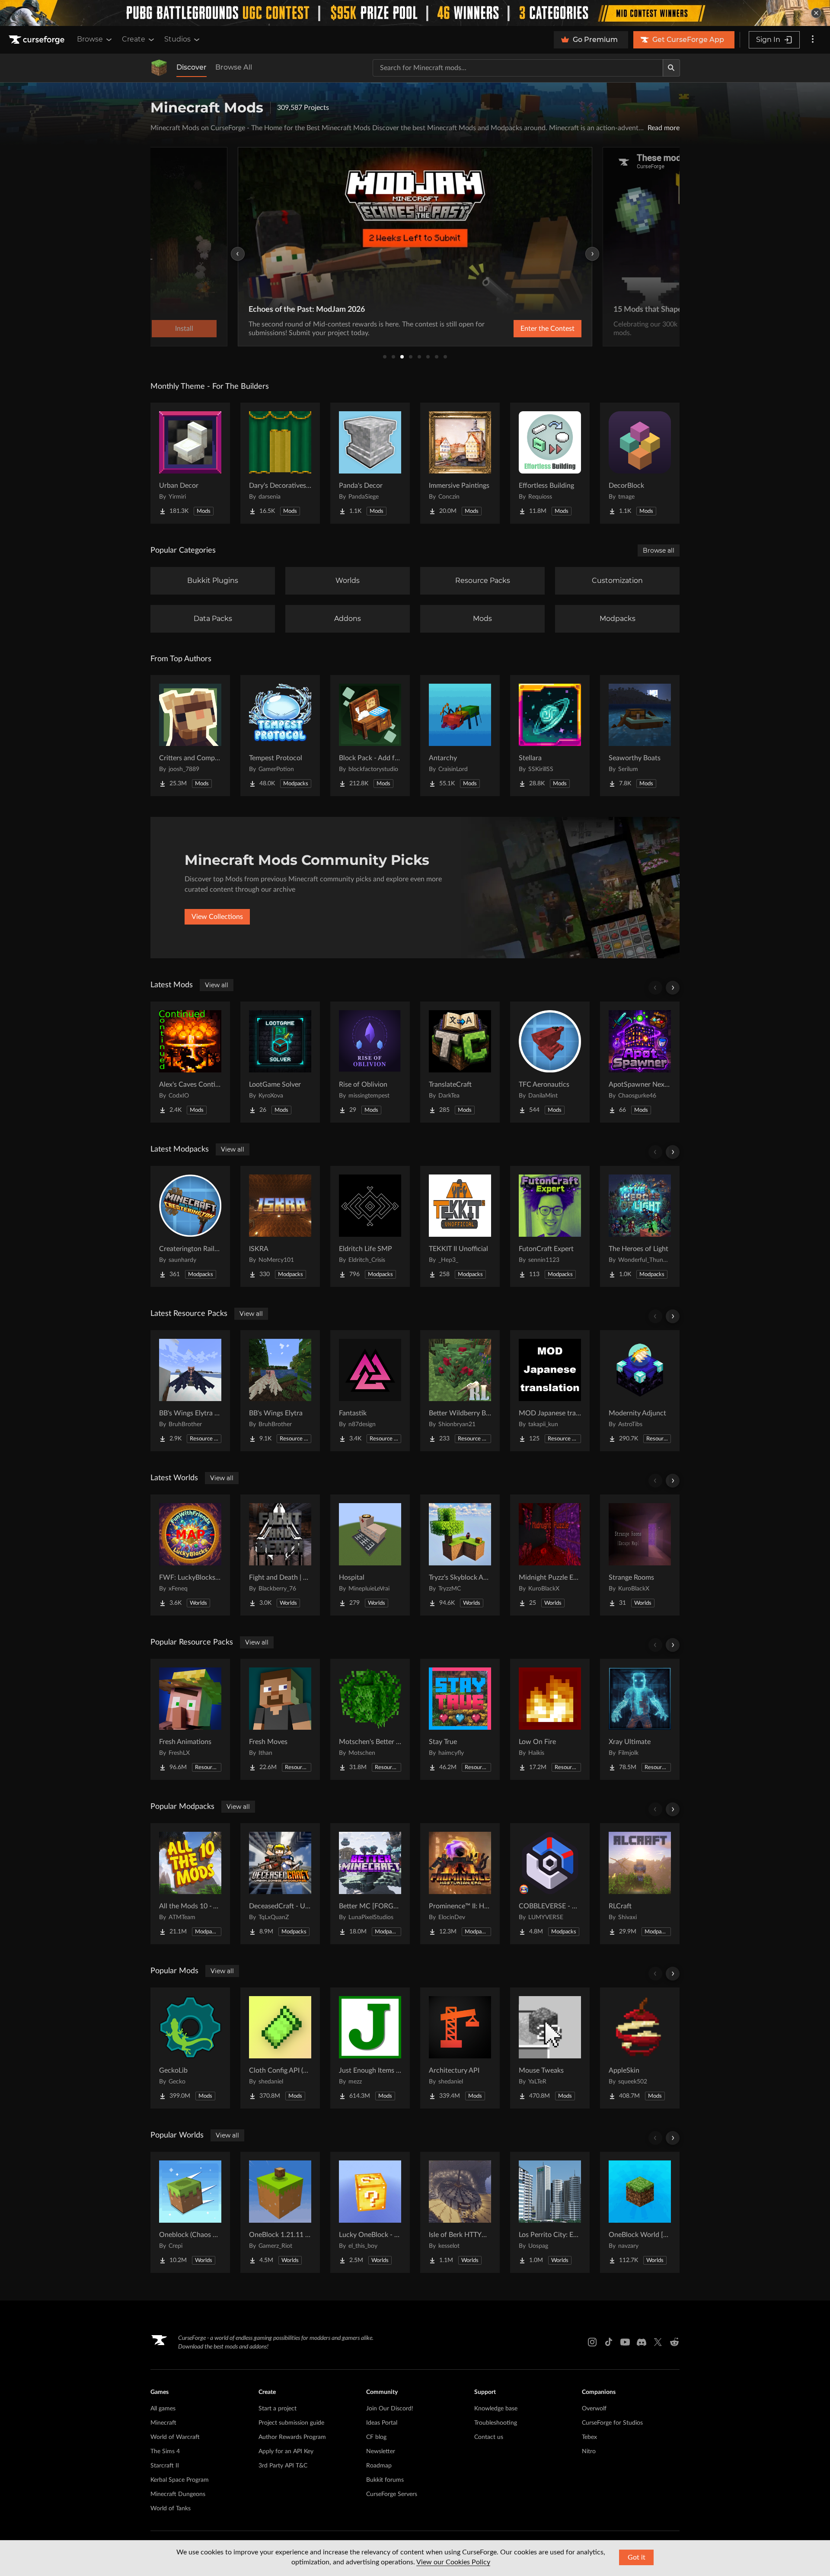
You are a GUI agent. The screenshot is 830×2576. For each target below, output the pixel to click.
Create (134, 39)
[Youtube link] (625, 2342)
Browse (90, 39)
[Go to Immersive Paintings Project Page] (460, 463)
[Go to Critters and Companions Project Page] (190, 736)
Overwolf (594, 2409)
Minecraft (163, 2423)
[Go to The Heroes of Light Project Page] (640, 1226)
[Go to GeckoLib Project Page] (190, 2048)
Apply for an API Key (286, 2451)
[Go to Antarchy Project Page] (460, 736)
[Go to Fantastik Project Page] (370, 1391)
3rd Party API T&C (283, 2466)
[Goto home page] (38, 40)
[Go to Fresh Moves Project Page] (280, 1719)
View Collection (525, 329)
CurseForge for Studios (612, 2423)
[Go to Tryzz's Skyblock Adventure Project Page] (460, 1555)
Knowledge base (496, 2409)
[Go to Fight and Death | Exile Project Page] (280, 1555)
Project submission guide (291, 2423)
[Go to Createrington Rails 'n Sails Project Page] (190, 1226)
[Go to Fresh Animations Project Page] (190, 1719)
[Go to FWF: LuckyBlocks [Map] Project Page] (190, 1555)
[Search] (671, 68)
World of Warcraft (175, 2437)
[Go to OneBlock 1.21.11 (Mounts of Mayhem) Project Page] (280, 2212)
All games (163, 2409)
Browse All (234, 67)
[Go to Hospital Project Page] (370, 1555)
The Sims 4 (165, 2451)
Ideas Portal (382, 2423)
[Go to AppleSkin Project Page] (640, 2048)
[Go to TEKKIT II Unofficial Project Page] (460, 1226)
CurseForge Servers (392, 2494)
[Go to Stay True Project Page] (460, 1719)
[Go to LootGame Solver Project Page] (280, 1062)
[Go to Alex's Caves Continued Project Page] (190, 1062)
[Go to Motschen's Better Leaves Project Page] (370, 1719)
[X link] (658, 2342)
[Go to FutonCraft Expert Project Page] (550, 1226)
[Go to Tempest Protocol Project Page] (280, 736)
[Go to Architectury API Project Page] (460, 2048)
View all (217, 985)
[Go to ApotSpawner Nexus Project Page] (640, 1062)
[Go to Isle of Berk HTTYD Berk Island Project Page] (460, 2212)
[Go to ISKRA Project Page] (280, 1226)
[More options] (813, 40)
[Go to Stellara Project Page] (550, 736)
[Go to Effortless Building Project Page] (550, 463)
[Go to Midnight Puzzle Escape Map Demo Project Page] (550, 1555)
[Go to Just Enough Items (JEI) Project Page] (370, 2048)
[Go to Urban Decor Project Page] (190, 463)
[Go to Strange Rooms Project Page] (640, 1555)
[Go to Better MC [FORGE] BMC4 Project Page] (370, 1884)
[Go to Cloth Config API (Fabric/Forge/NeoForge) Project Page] (280, 2048)
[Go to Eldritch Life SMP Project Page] (370, 1226)
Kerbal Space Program (180, 2480)
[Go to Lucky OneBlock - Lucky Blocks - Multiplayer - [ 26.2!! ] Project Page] (370, 2212)
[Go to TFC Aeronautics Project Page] (550, 1062)
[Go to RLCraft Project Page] (640, 1884)
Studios (177, 39)
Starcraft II (165, 2466)
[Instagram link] (592, 2342)
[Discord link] (642, 2342)
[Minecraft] (159, 68)
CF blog (376, 2437)
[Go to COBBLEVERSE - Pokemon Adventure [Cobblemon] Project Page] (550, 1884)
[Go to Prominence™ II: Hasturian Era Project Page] (460, 1884)
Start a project (278, 2409)
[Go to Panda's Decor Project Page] (370, 463)
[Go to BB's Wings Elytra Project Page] (280, 1391)
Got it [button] (637, 2557)
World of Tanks (171, 2509)
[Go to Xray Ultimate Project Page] (640, 1719)
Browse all (659, 550)
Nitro (589, 2451)
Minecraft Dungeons (178, 2494)
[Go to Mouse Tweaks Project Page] (550, 2048)
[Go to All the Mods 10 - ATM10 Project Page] (190, 1884)
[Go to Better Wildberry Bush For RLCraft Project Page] (460, 1391)
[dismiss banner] (816, 13)
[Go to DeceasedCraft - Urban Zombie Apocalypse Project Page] (280, 1884)
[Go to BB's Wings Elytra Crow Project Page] (190, 1391)
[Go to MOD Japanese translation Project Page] (550, 1391)
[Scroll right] (673, 988)
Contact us (489, 2437)
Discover (192, 67)
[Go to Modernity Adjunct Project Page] (640, 1391)
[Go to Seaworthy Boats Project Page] (640, 736)
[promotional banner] (415, 13)
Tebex (589, 2437)
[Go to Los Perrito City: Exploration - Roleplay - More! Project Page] (550, 2212)
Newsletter (381, 2451)
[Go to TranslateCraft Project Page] (460, 1062)
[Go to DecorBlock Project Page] (640, 463)
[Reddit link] (674, 2342)
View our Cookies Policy (453, 2562)
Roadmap (379, 2466)
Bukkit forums (385, 2480)
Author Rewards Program (292, 2437)
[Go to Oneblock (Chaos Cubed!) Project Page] (190, 2212)
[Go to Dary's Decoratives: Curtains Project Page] (280, 463)
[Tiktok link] (609, 2342)
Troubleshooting (496, 2423)
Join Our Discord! (390, 2409)
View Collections (217, 917)
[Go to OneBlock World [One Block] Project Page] (640, 2212)
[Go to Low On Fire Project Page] (550, 1719)
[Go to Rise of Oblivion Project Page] (370, 1062)
